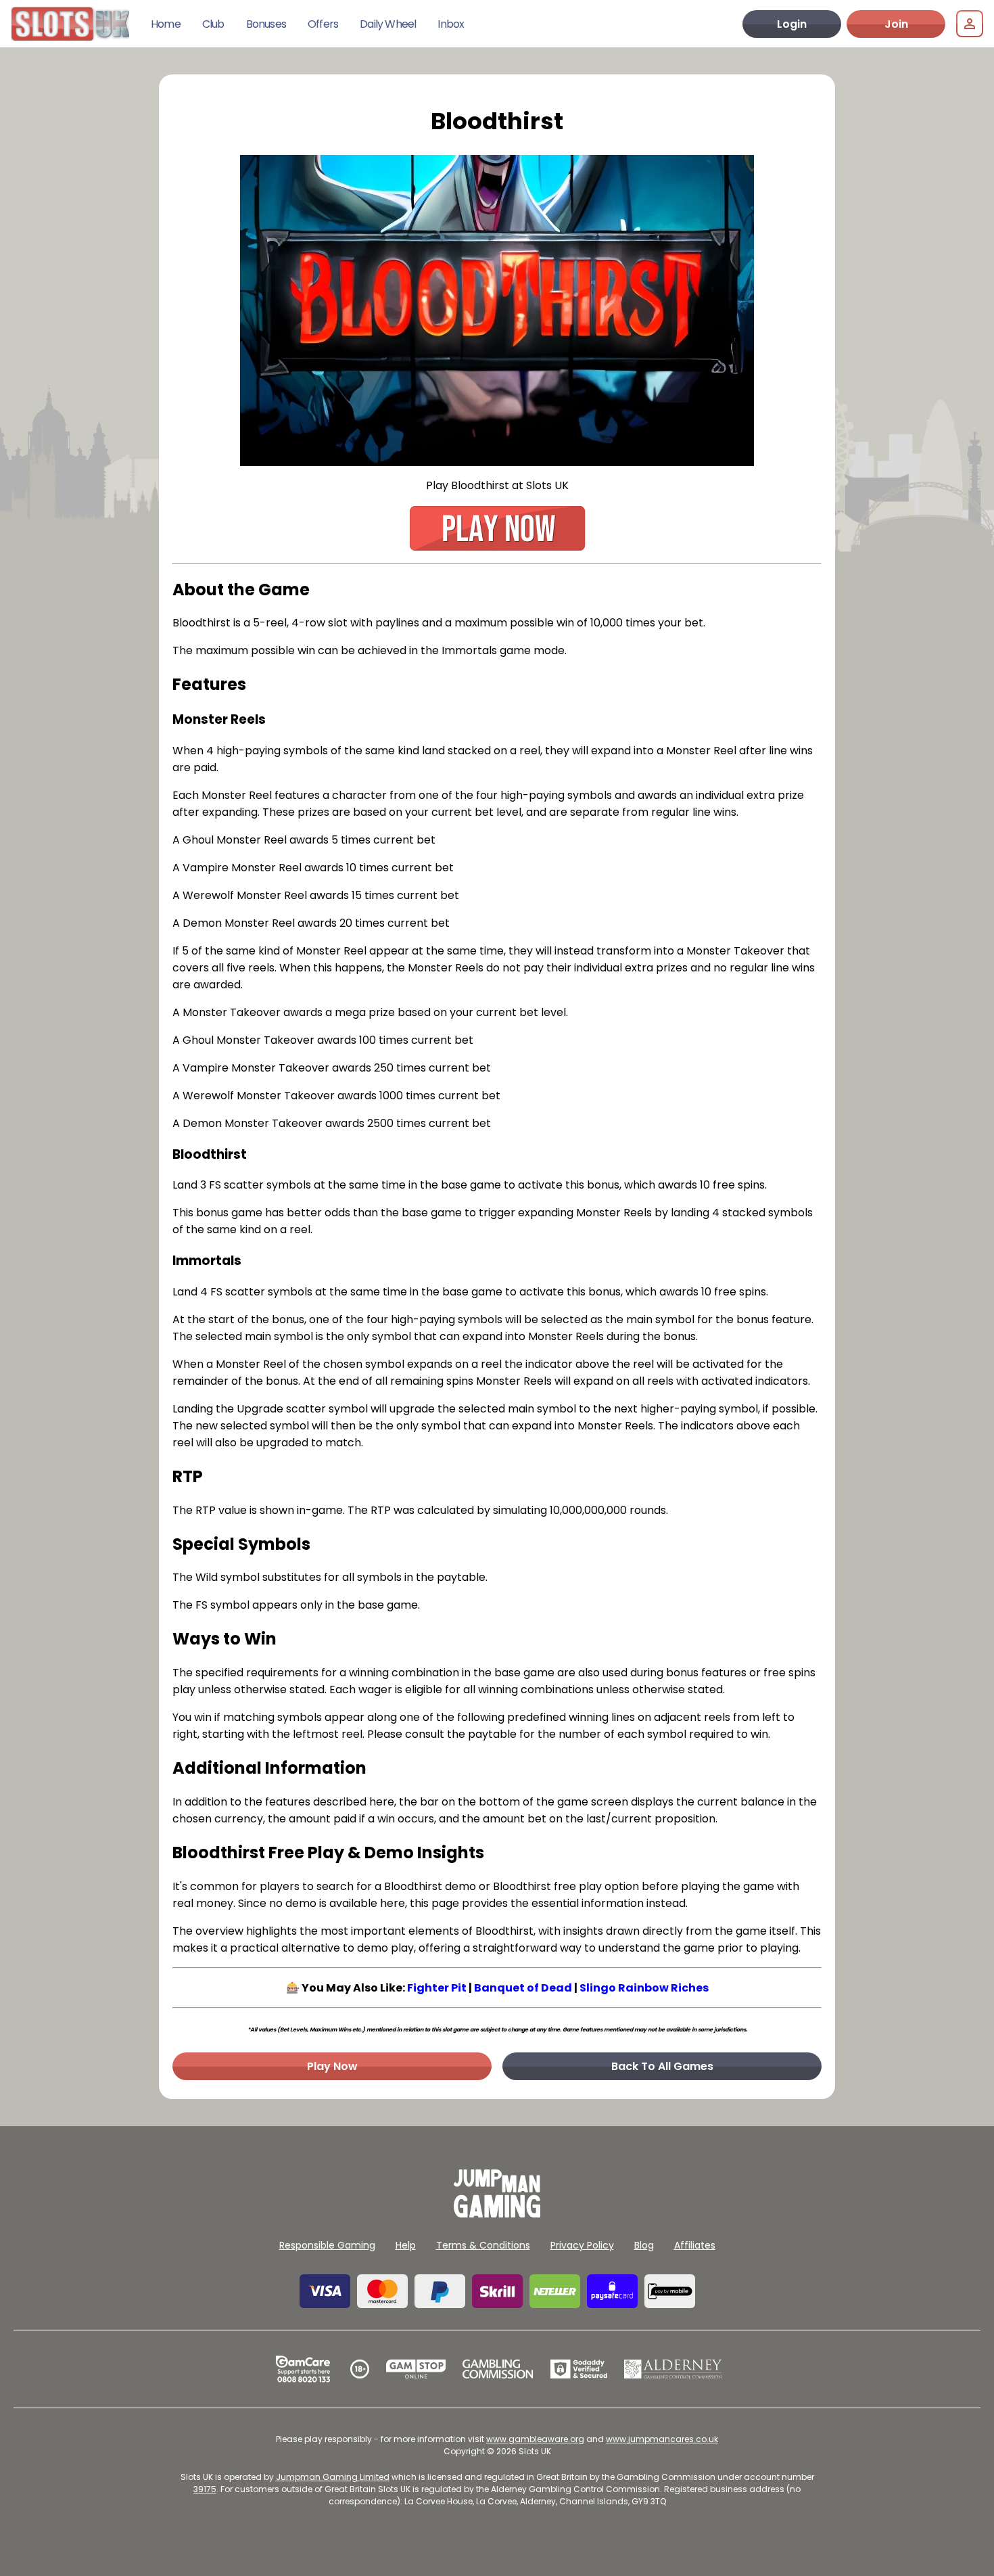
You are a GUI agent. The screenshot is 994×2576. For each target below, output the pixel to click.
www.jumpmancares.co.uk (662, 2439)
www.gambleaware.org (535, 2439)
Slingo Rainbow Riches (644, 1988)
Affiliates (695, 2245)
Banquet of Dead (523, 1988)
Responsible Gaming (327, 2245)
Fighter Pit (437, 1988)
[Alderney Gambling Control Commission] (673, 2369)
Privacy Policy (582, 2245)
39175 (205, 2489)
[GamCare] (303, 2369)
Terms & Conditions (483, 2245)
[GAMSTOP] (416, 2369)
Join (896, 24)
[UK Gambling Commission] (498, 2369)
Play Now (332, 2066)
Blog (644, 2245)
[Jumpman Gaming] (497, 2214)
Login (792, 24)
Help (406, 2245)
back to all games (662, 2066)
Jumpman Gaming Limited (333, 2477)
